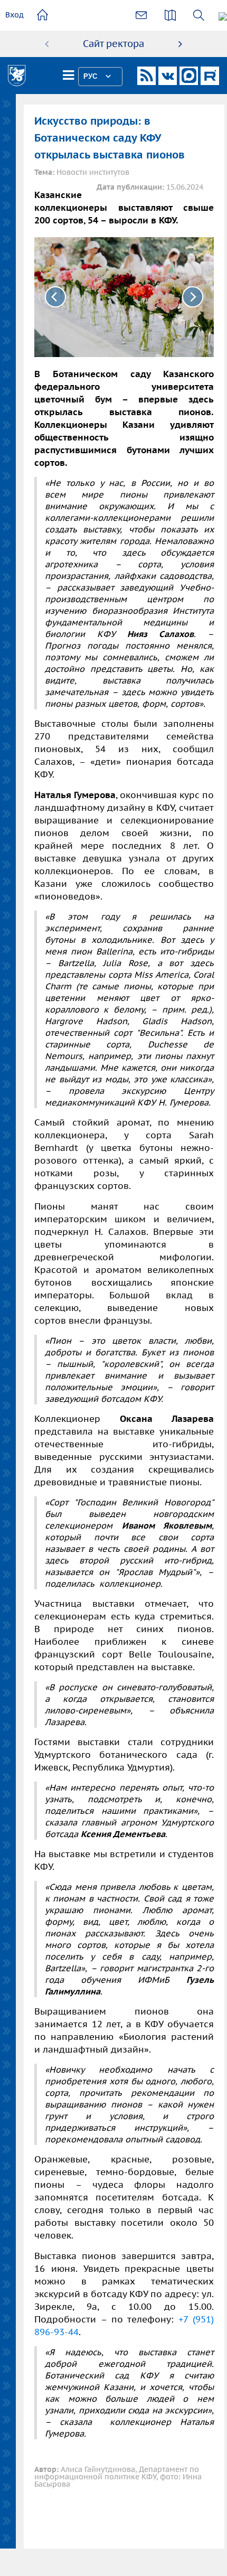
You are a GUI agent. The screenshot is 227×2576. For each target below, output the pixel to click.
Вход (15, 15)
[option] (113, 44)
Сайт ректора (113, 44)
